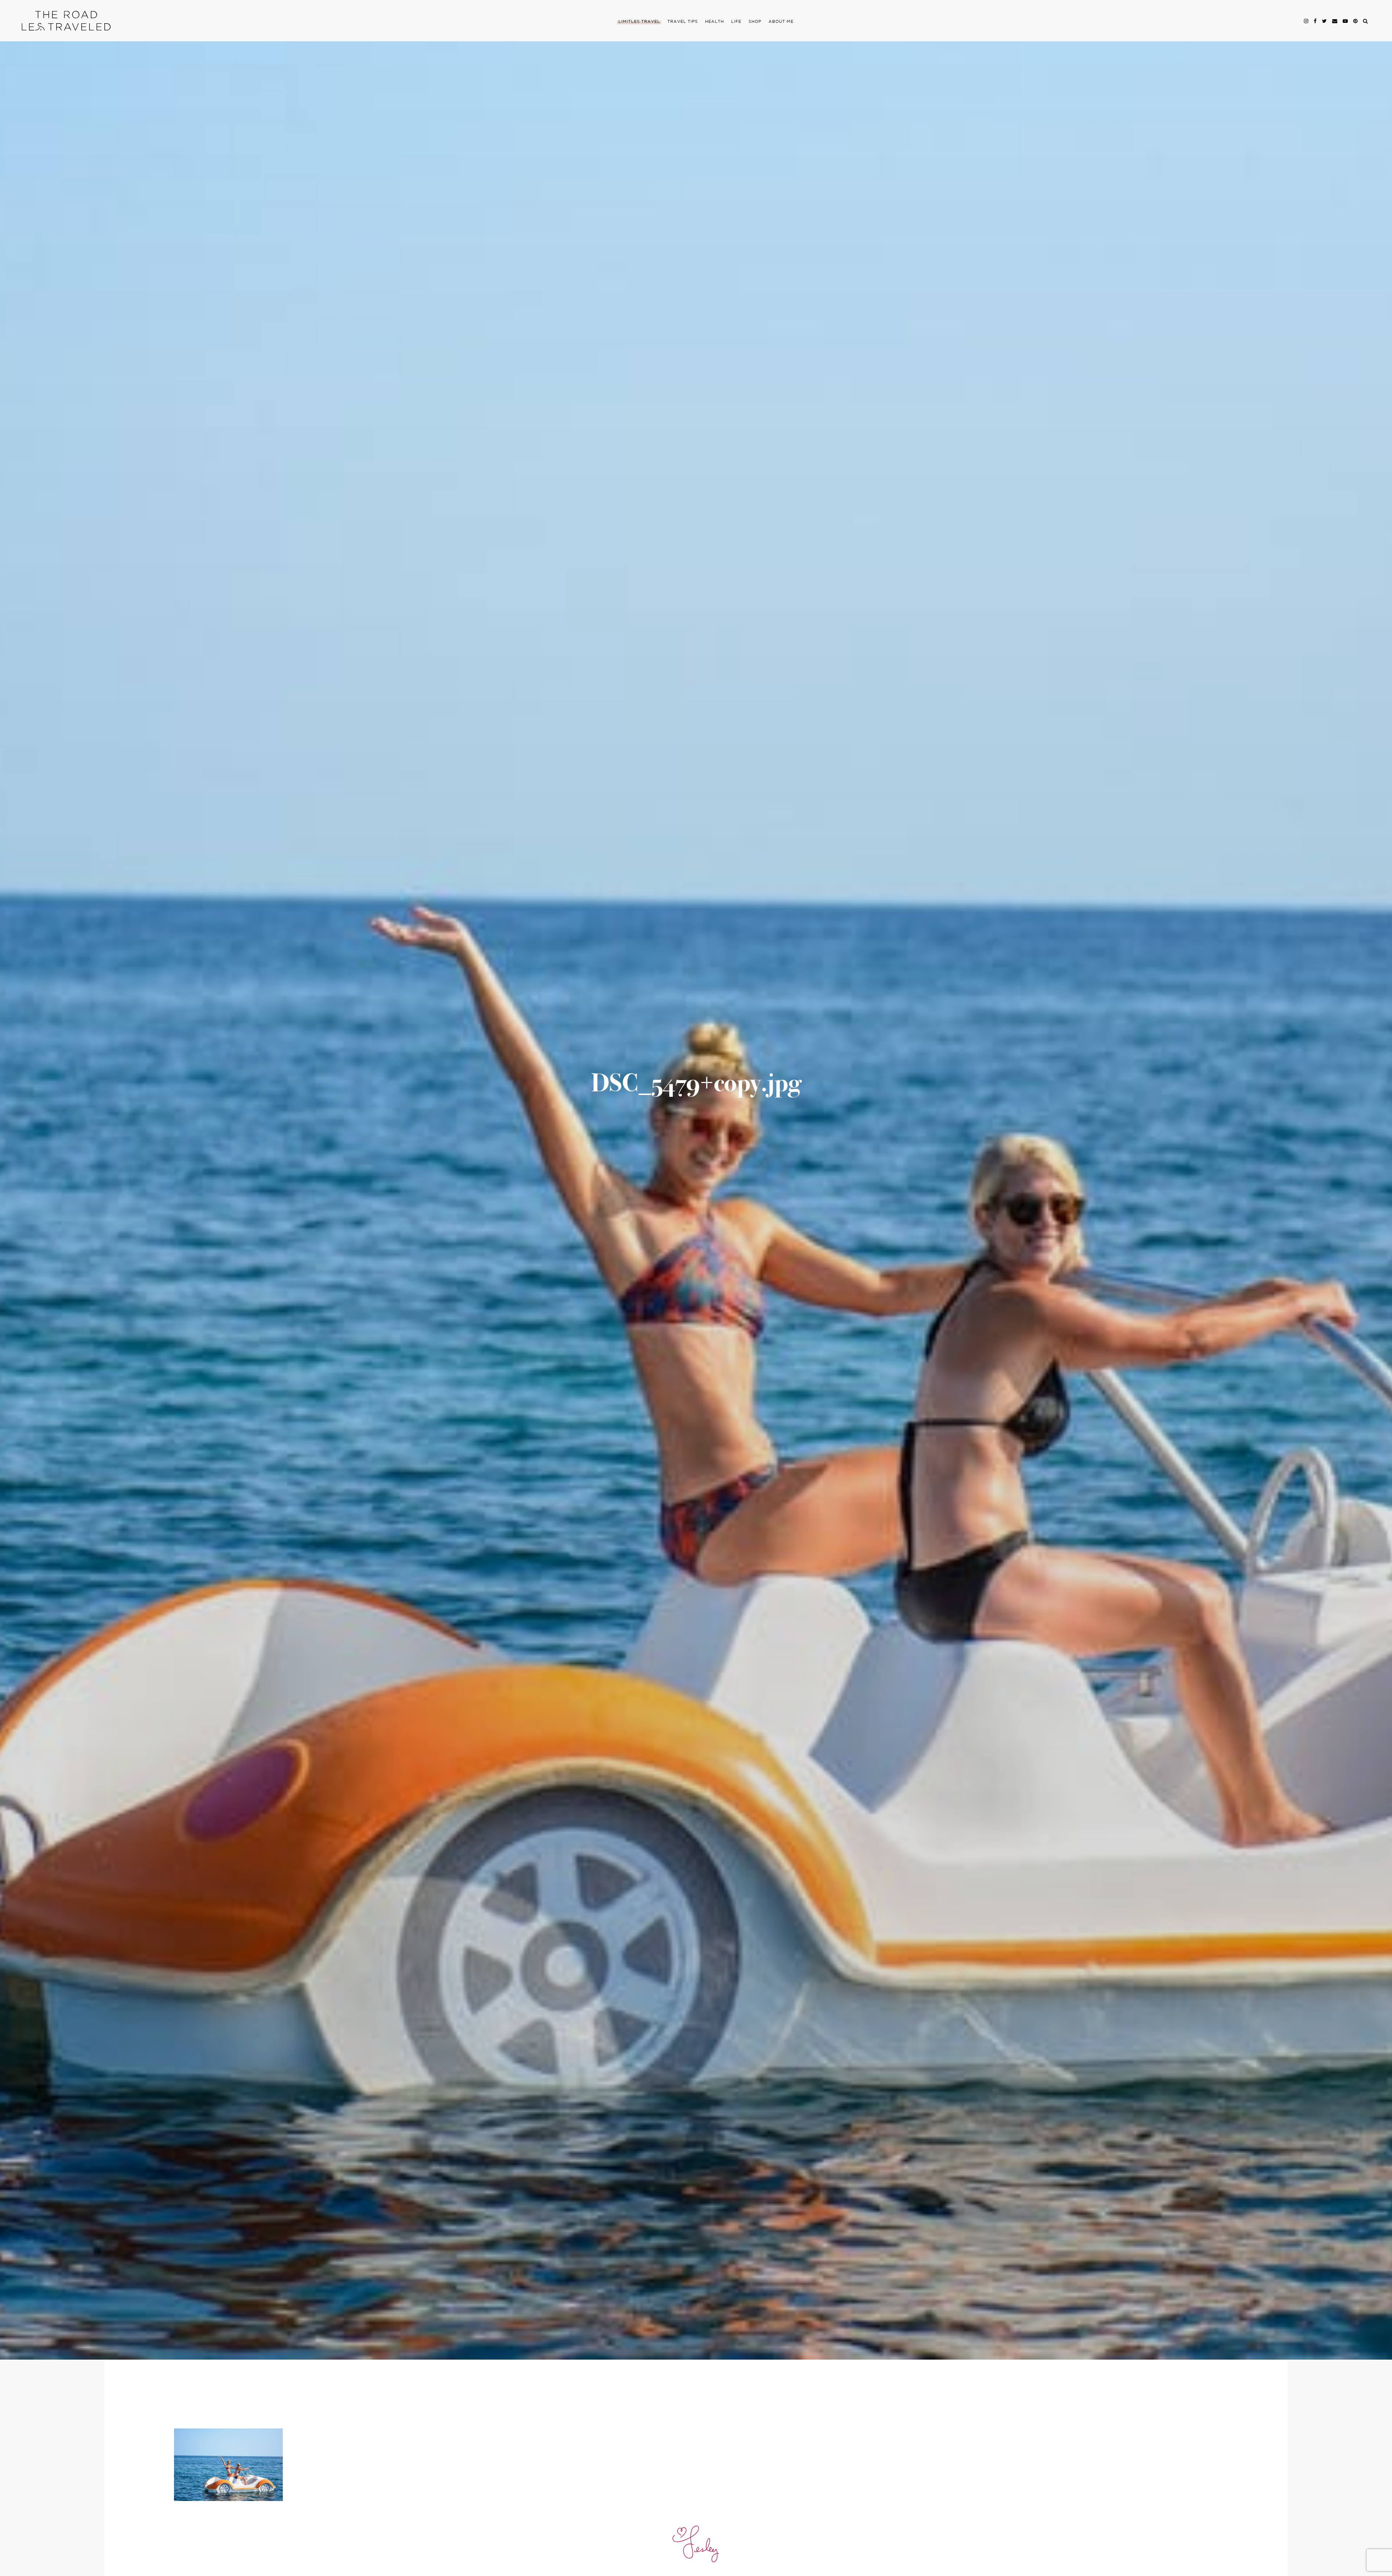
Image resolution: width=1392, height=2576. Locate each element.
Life (736, 22)
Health (714, 22)
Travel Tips (683, 22)
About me (781, 22)
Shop (755, 22)
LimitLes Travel (639, 22)
